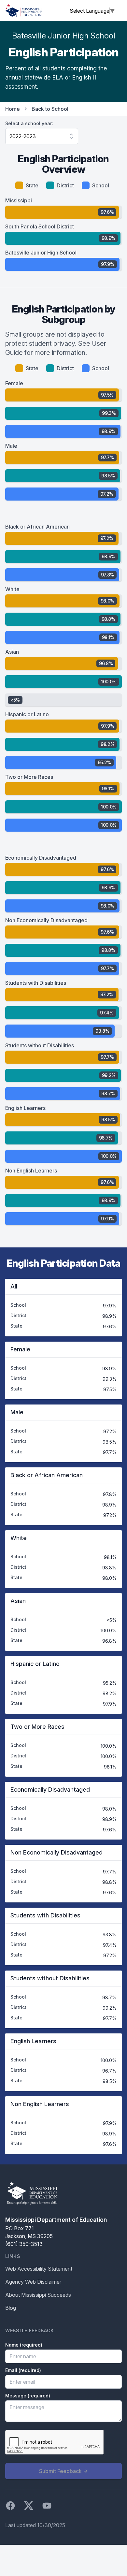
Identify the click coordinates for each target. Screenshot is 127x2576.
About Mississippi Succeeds (38, 2295)
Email (23, 2370)
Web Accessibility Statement (39, 2269)
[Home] (23, 10)
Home (13, 109)
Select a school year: (29, 123)
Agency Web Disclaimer (33, 2282)
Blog (11, 2308)
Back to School (50, 109)
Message (28, 2396)
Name (24, 2345)
